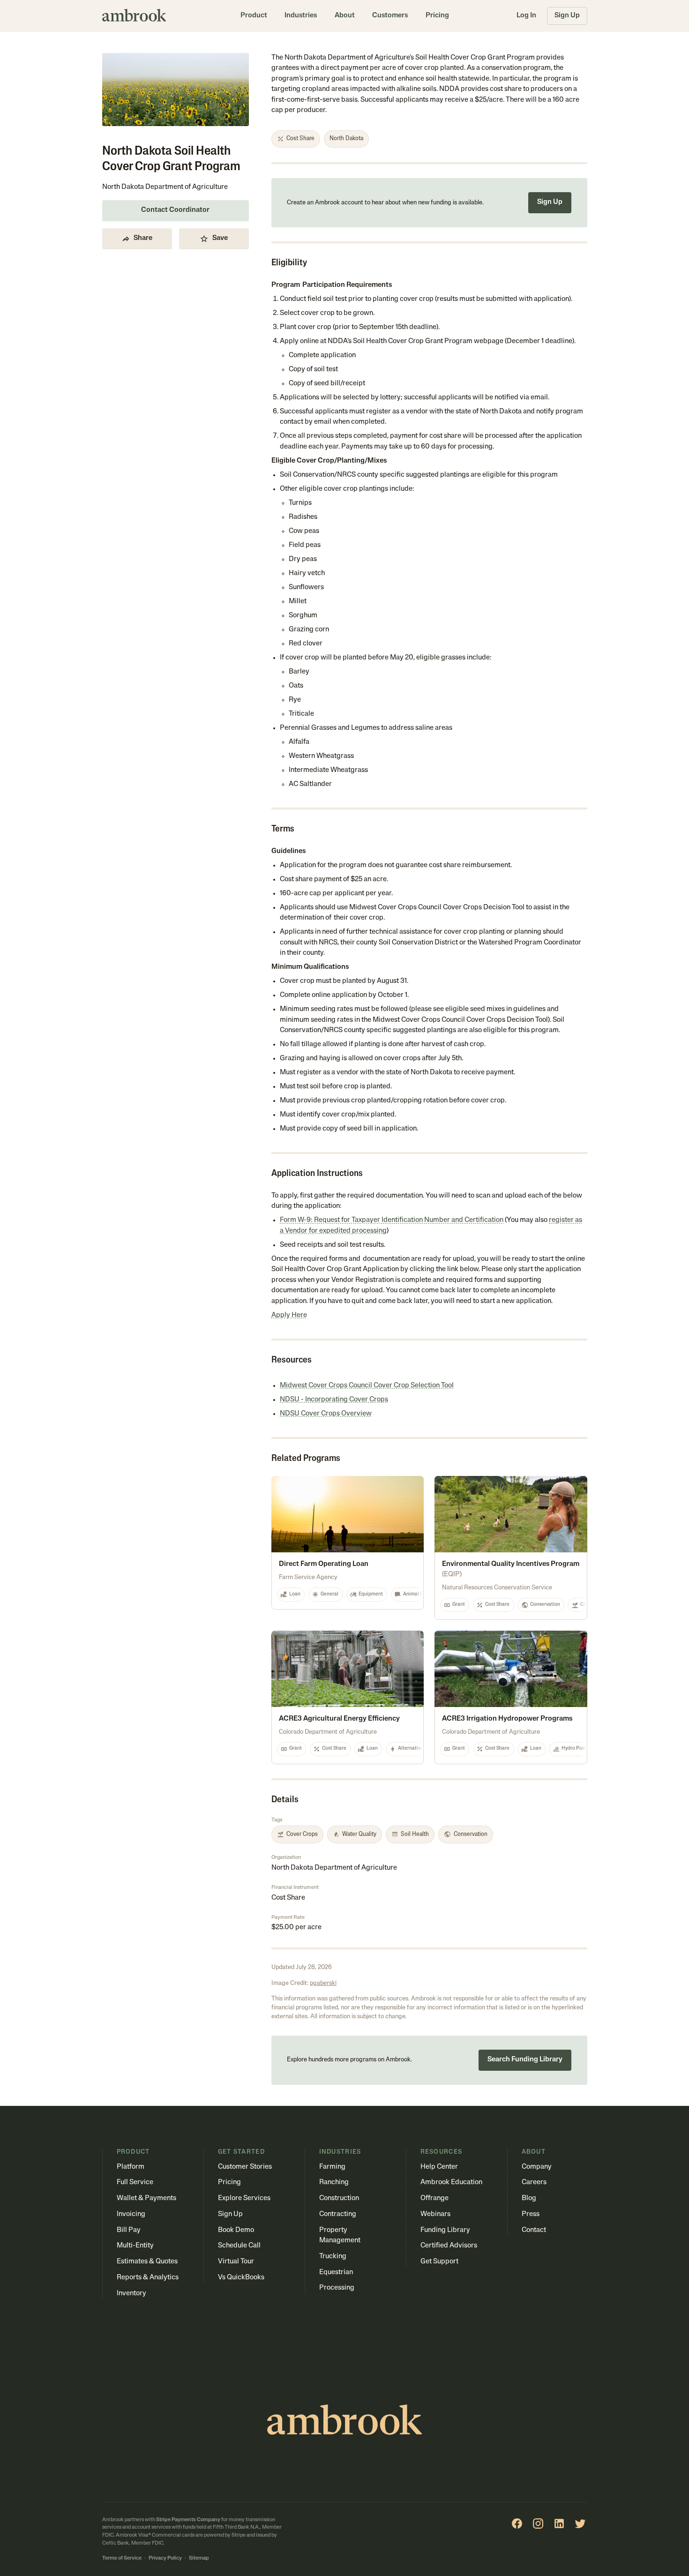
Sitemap (199, 2558)
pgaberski (323, 1983)
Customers (390, 16)
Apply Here (289, 1315)
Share (143, 238)
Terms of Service (122, 2558)
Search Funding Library (525, 2060)
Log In (526, 16)
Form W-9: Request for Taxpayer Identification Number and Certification (392, 1220)
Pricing (437, 16)
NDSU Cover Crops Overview (326, 1414)
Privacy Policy (165, 2558)
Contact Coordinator (175, 210)
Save (220, 238)
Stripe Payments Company (188, 2520)
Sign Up (567, 16)
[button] (254, 16)
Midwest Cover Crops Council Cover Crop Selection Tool (367, 1386)
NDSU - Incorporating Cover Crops (334, 1400)
